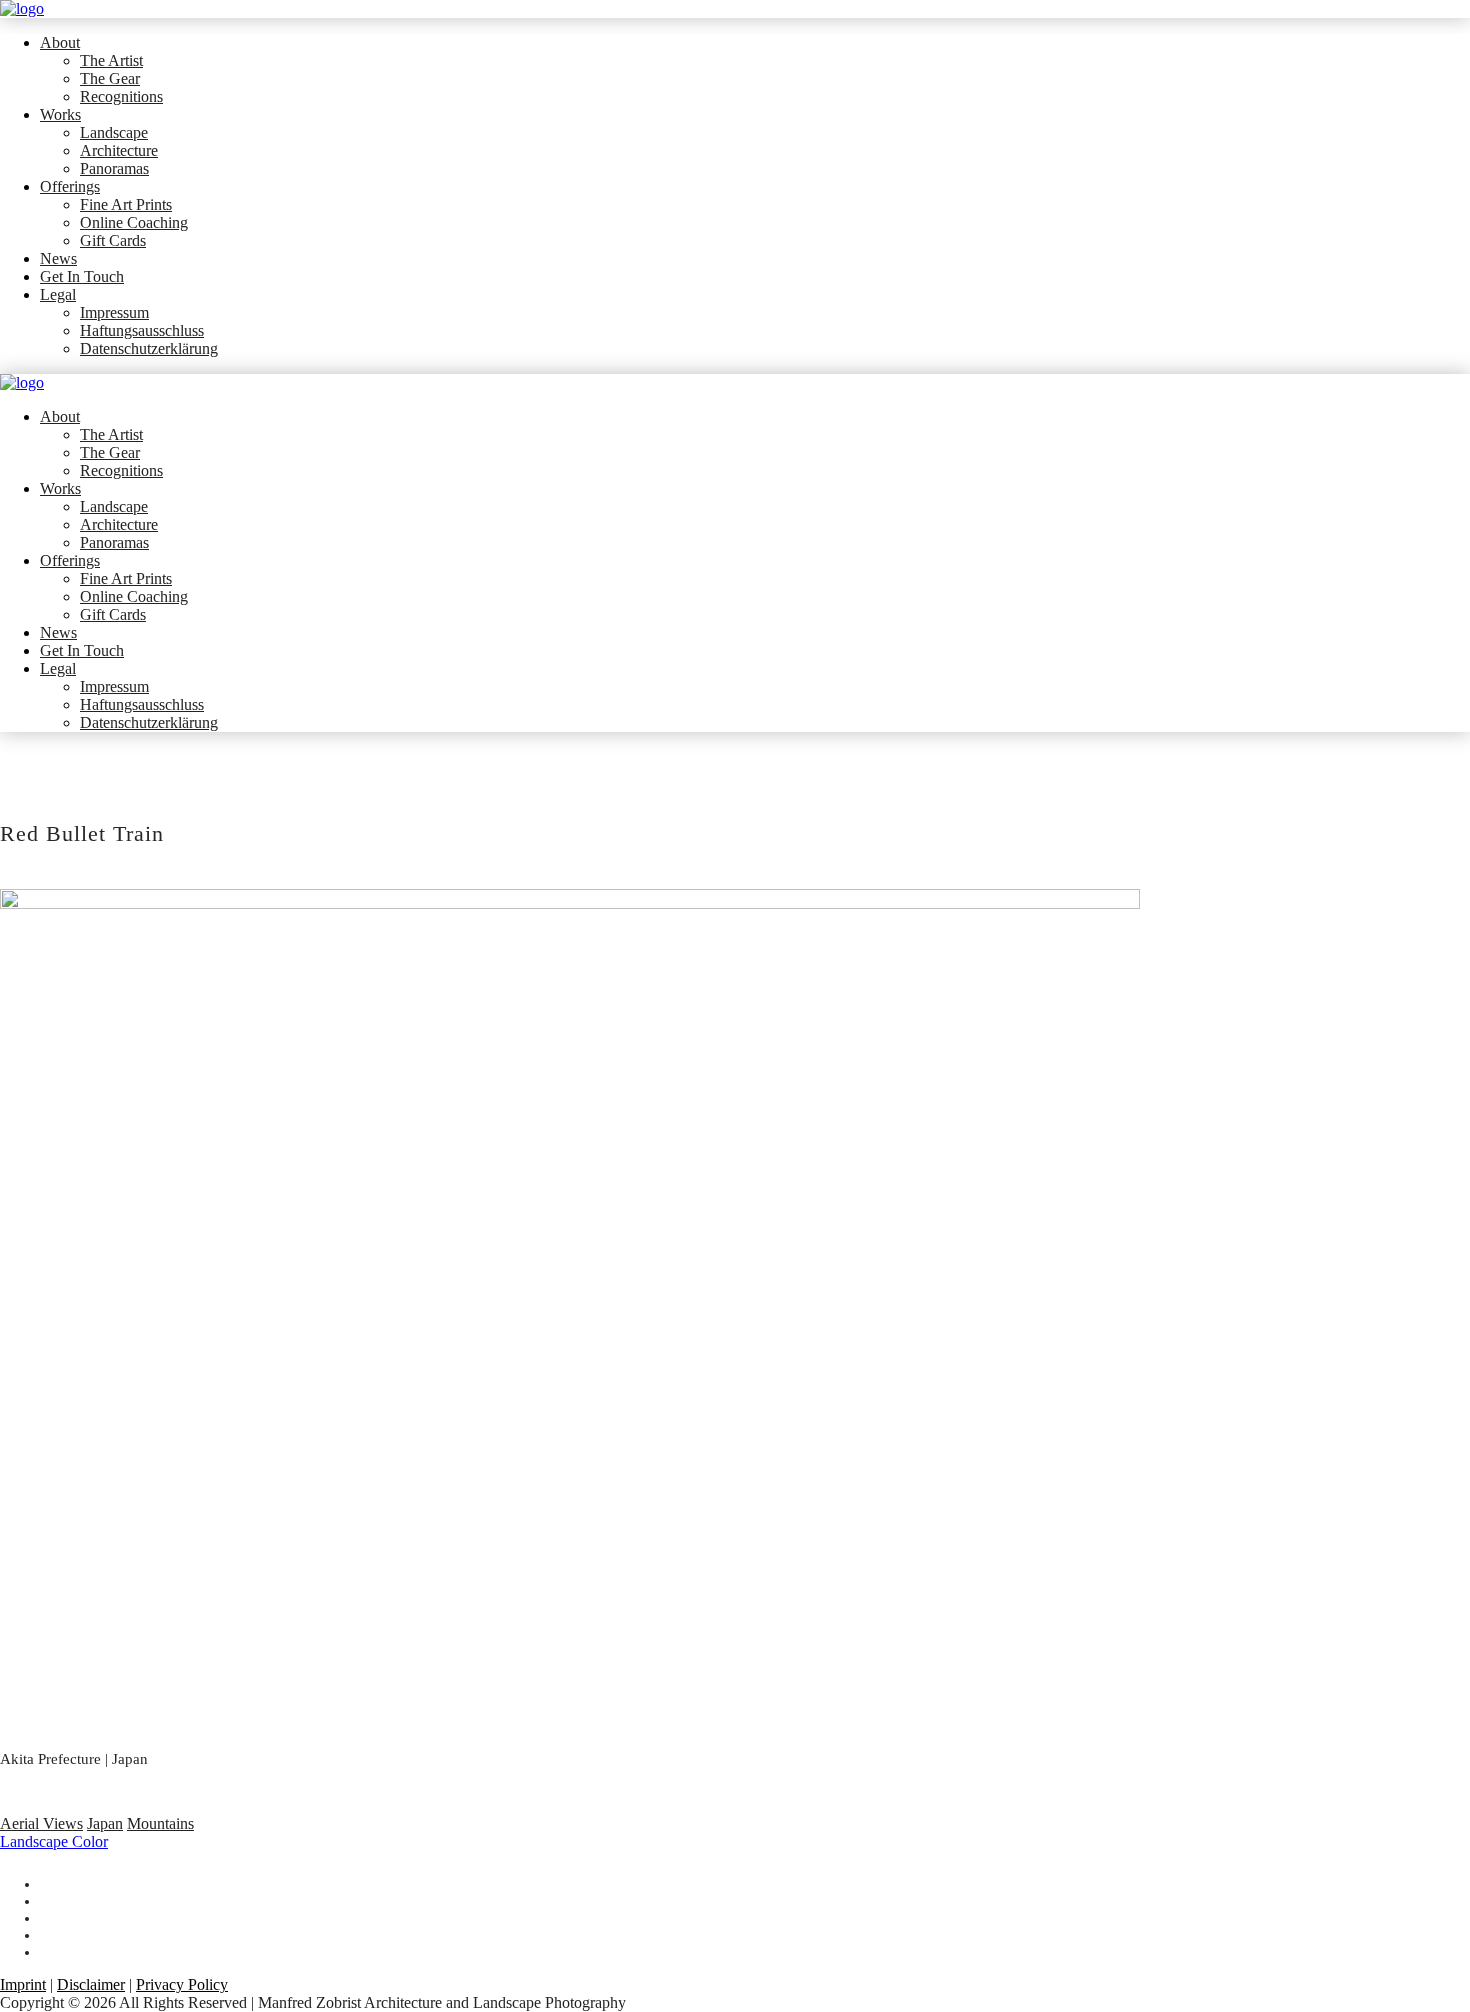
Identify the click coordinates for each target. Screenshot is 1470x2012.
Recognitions (121, 96)
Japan (105, 1823)
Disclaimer (91, 1984)
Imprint (23, 1984)
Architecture (119, 150)
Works (60, 114)
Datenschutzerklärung (149, 348)
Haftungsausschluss (142, 330)
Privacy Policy (182, 1984)
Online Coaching (134, 222)
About (60, 42)
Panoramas (114, 168)
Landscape (114, 132)
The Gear (110, 78)
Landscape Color (54, 1841)
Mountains (160, 1823)
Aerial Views (41, 1823)
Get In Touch (82, 276)
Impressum (114, 312)
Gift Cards (113, 240)
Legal (58, 294)
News (58, 258)
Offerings (70, 186)
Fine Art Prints (126, 204)
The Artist (111, 60)
